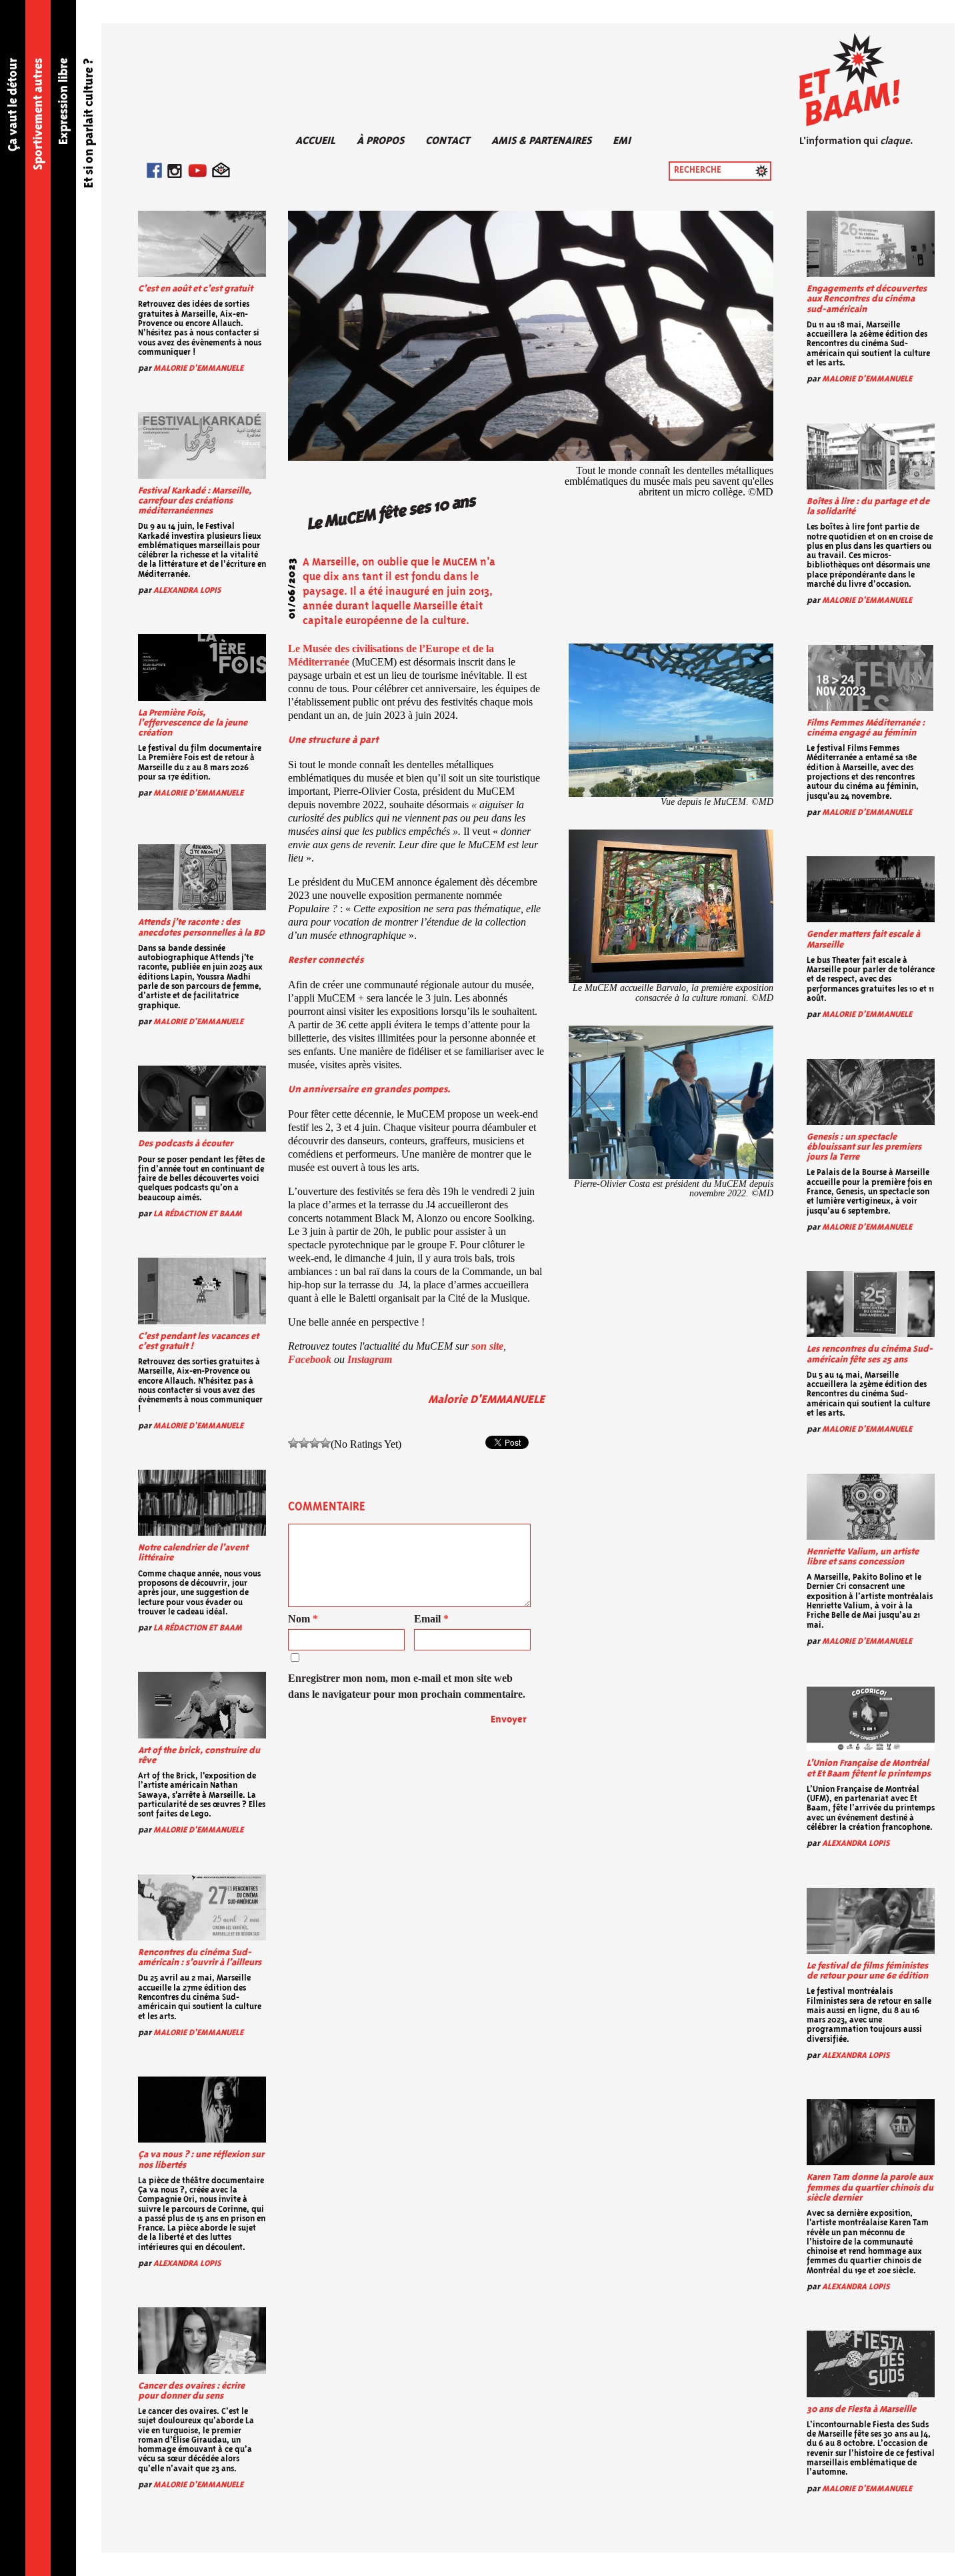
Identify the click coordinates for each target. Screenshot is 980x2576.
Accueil (315, 141)
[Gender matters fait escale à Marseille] (871, 889)
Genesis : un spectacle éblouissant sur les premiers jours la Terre (864, 1147)
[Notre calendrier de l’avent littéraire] (202, 1503)
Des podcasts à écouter (185, 1144)
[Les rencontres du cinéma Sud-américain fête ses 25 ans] (871, 1304)
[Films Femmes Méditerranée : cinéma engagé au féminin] (871, 678)
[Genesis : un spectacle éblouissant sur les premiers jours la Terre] (871, 1092)
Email (431, 1619)
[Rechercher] (762, 171)
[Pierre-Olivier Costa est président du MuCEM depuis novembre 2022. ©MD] (671, 1102)
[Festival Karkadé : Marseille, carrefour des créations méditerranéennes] (202, 445)
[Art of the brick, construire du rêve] (202, 1705)
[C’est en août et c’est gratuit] (202, 244)
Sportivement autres (39, 114)
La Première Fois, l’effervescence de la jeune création (193, 723)
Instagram (370, 1359)
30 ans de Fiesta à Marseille (861, 2410)
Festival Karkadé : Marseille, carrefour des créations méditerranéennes (195, 501)
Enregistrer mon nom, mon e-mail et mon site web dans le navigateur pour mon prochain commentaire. (407, 1686)
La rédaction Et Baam (198, 1214)
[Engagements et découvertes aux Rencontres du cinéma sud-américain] (871, 244)
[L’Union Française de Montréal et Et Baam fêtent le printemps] (871, 1718)
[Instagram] (175, 173)
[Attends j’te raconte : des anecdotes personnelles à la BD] (202, 877)
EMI (622, 141)
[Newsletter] (221, 173)
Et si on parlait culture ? (89, 123)
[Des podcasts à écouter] (202, 1099)
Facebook (310, 1359)
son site (487, 1346)
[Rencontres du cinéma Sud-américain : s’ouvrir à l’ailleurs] (202, 1907)
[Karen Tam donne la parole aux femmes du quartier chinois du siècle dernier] (871, 2132)
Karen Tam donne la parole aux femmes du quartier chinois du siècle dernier (870, 2188)
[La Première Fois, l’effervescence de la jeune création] (202, 667)
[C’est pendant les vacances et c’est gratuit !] (202, 1291)
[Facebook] (154, 173)
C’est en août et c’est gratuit (195, 289)
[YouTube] (197, 173)
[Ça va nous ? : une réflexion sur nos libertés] (202, 2110)
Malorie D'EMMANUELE (198, 368)
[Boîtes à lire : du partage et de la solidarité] (871, 456)
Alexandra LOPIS (187, 590)
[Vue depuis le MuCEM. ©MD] (671, 720)
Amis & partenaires (541, 141)
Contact (448, 141)
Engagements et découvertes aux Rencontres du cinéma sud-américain (867, 299)
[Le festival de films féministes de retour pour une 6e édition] (871, 1921)
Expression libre (64, 101)
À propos (380, 141)
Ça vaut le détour (13, 105)
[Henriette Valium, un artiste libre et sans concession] (871, 1507)
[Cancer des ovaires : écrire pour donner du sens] (202, 2340)
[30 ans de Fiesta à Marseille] (871, 2364)
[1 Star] (293, 1443)
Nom (303, 1619)
